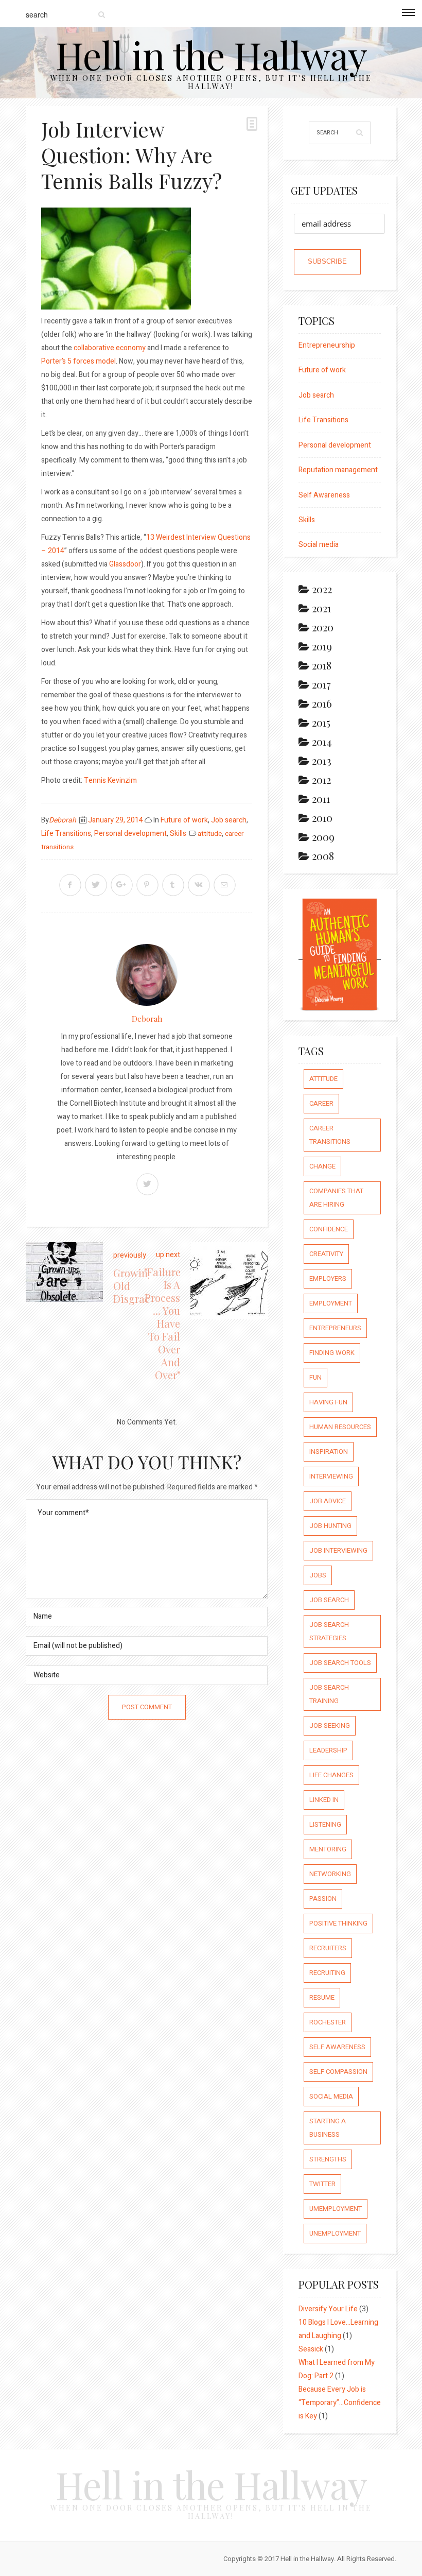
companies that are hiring (336, 1198)
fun (315, 1377)
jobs (318, 1575)
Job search (229, 820)
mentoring (328, 1849)
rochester (328, 2022)
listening (325, 1824)
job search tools (340, 1663)
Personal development (130, 834)
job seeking (330, 1725)
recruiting (327, 1973)
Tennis (95, 780)
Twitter (322, 2184)
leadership (328, 1750)
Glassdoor (125, 564)
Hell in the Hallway (211, 54)
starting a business (328, 2128)
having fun (328, 1402)
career (321, 1103)
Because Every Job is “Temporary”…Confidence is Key (340, 2403)
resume (322, 1997)
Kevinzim (121, 780)
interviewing (331, 1476)
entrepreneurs (335, 1328)
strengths (328, 2159)
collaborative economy (110, 348)
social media (331, 2096)
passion (323, 1899)
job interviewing (338, 1550)
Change (322, 1166)
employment (331, 1303)
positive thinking (338, 1923)
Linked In (324, 1800)
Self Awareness (324, 495)
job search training (329, 1694)
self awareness (337, 2047)
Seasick (311, 2349)
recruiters (328, 1948)
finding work (332, 1353)
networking (330, 1874)
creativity (326, 1254)
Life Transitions (66, 834)
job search (329, 1600)
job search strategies (329, 1631)
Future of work (184, 820)
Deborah (63, 820)
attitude (210, 834)
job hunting (330, 1526)
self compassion (338, 2072)
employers (328, 1278)
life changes (331, 1775)
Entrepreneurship (327, 345)
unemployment (335, 2233)
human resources (340, 1427)
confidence (329, 1229)
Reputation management (338, 470)
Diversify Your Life (328, 2309)
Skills (178, 834)
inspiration (329, 1452)
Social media (319, 545)
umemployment (336, 2209)
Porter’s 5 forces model (78, 361)
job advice (328, 1501)
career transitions (330, 1135)
